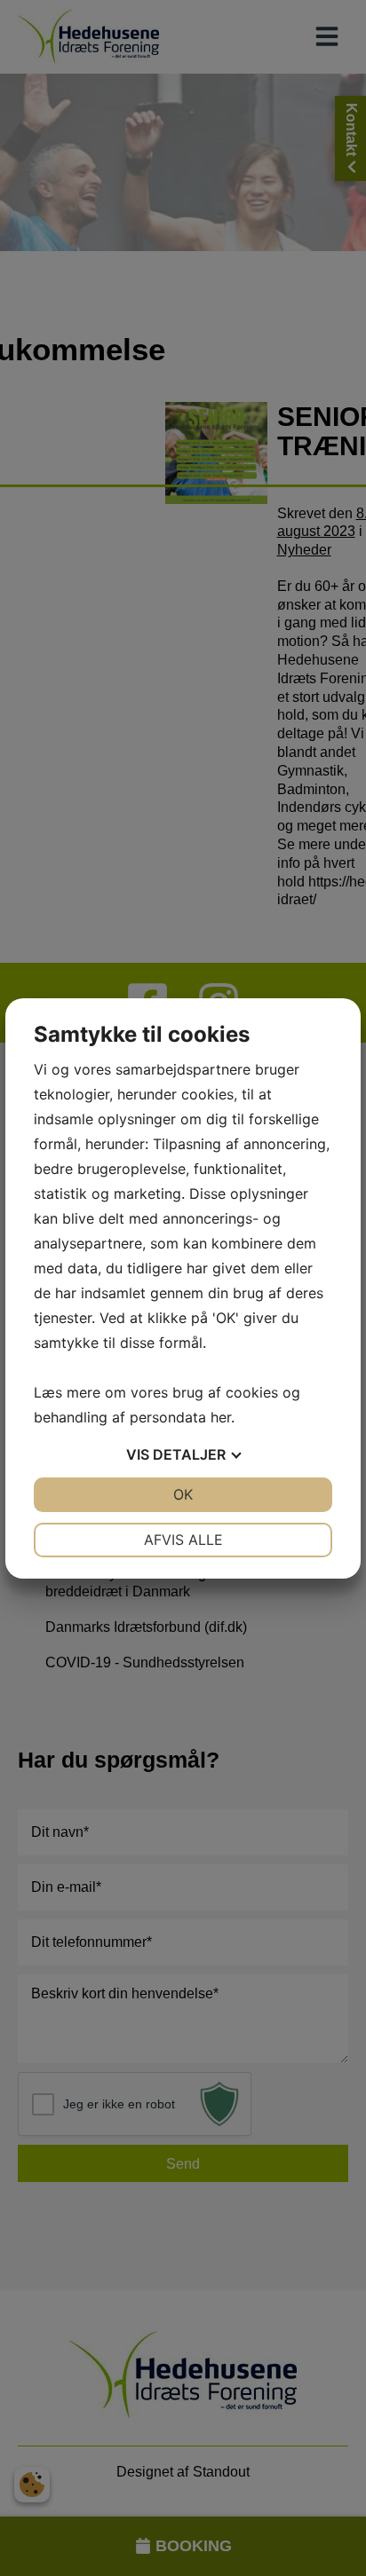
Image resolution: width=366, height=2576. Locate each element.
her (221, 1417)
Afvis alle (183, 1540)
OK (183, 1494)
